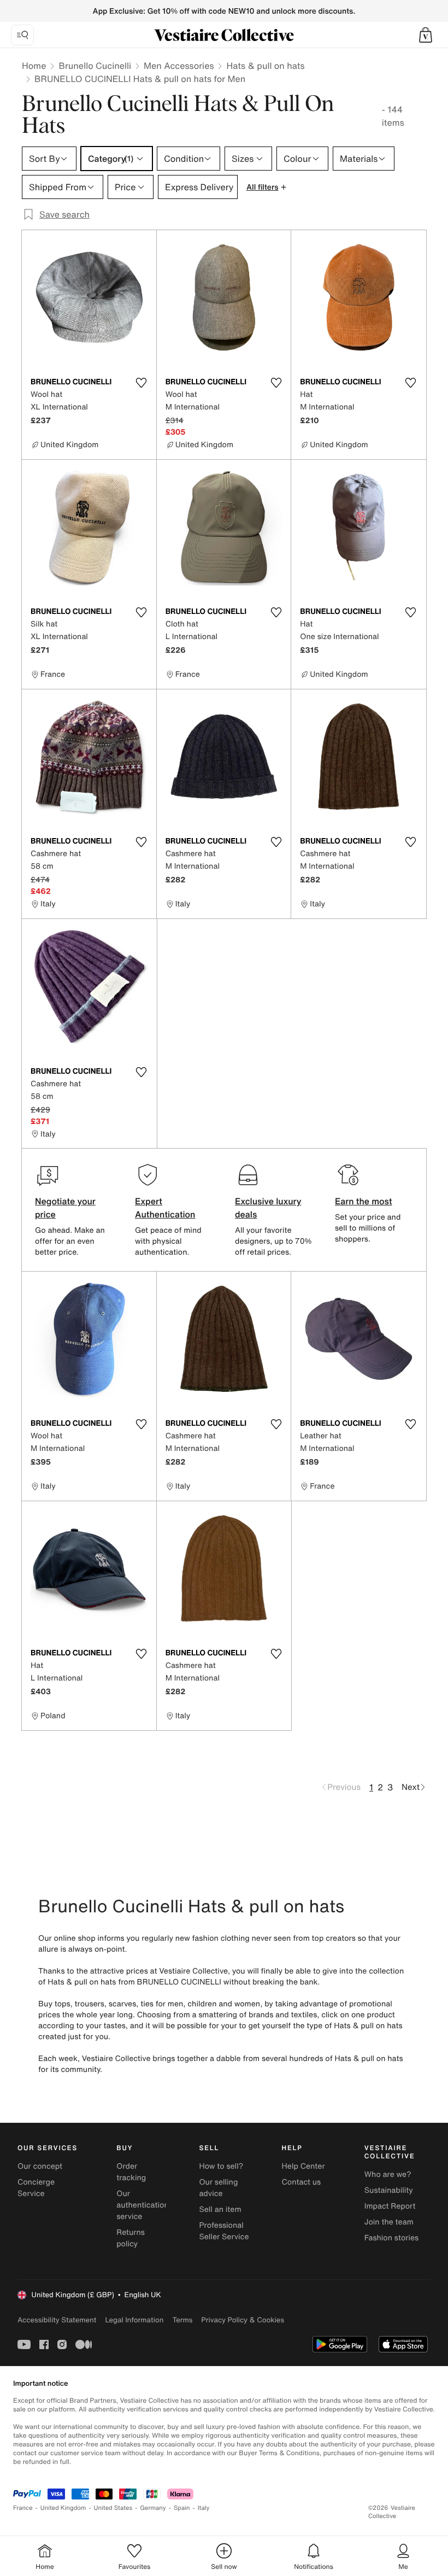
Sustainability (389, 2190)
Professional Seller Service (224, 2231)
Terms (182, 2320)
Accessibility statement (57, 2320)
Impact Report (390, 2206)
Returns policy (131, 2238)
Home (34, 66)
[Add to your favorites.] (142, 383)
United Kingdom (63, 2508)
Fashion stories (391, 2238)
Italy (204, 2508)
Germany (153, 2508)
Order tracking (131, 2172)
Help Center (303, 2166)
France (23, 2508)
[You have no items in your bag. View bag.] (426, 35)
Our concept (40, 2166)
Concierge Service (36, 2188)
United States (113, 2508)
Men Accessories (179, 66)
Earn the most (364, 1201)
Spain (182, 2508)
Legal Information (134, 2320)
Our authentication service (143, 2205)
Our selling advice (218, 2188)
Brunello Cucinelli (95, 66)
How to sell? (221, 2166)
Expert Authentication (165, 1208)
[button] (426, 35)
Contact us (302, 2182)
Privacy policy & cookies (243, 2320)
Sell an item (220, 2209)
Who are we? (388, 2174)
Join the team (389, 2222)
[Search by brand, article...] (22, 35)
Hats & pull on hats (265, 66)
